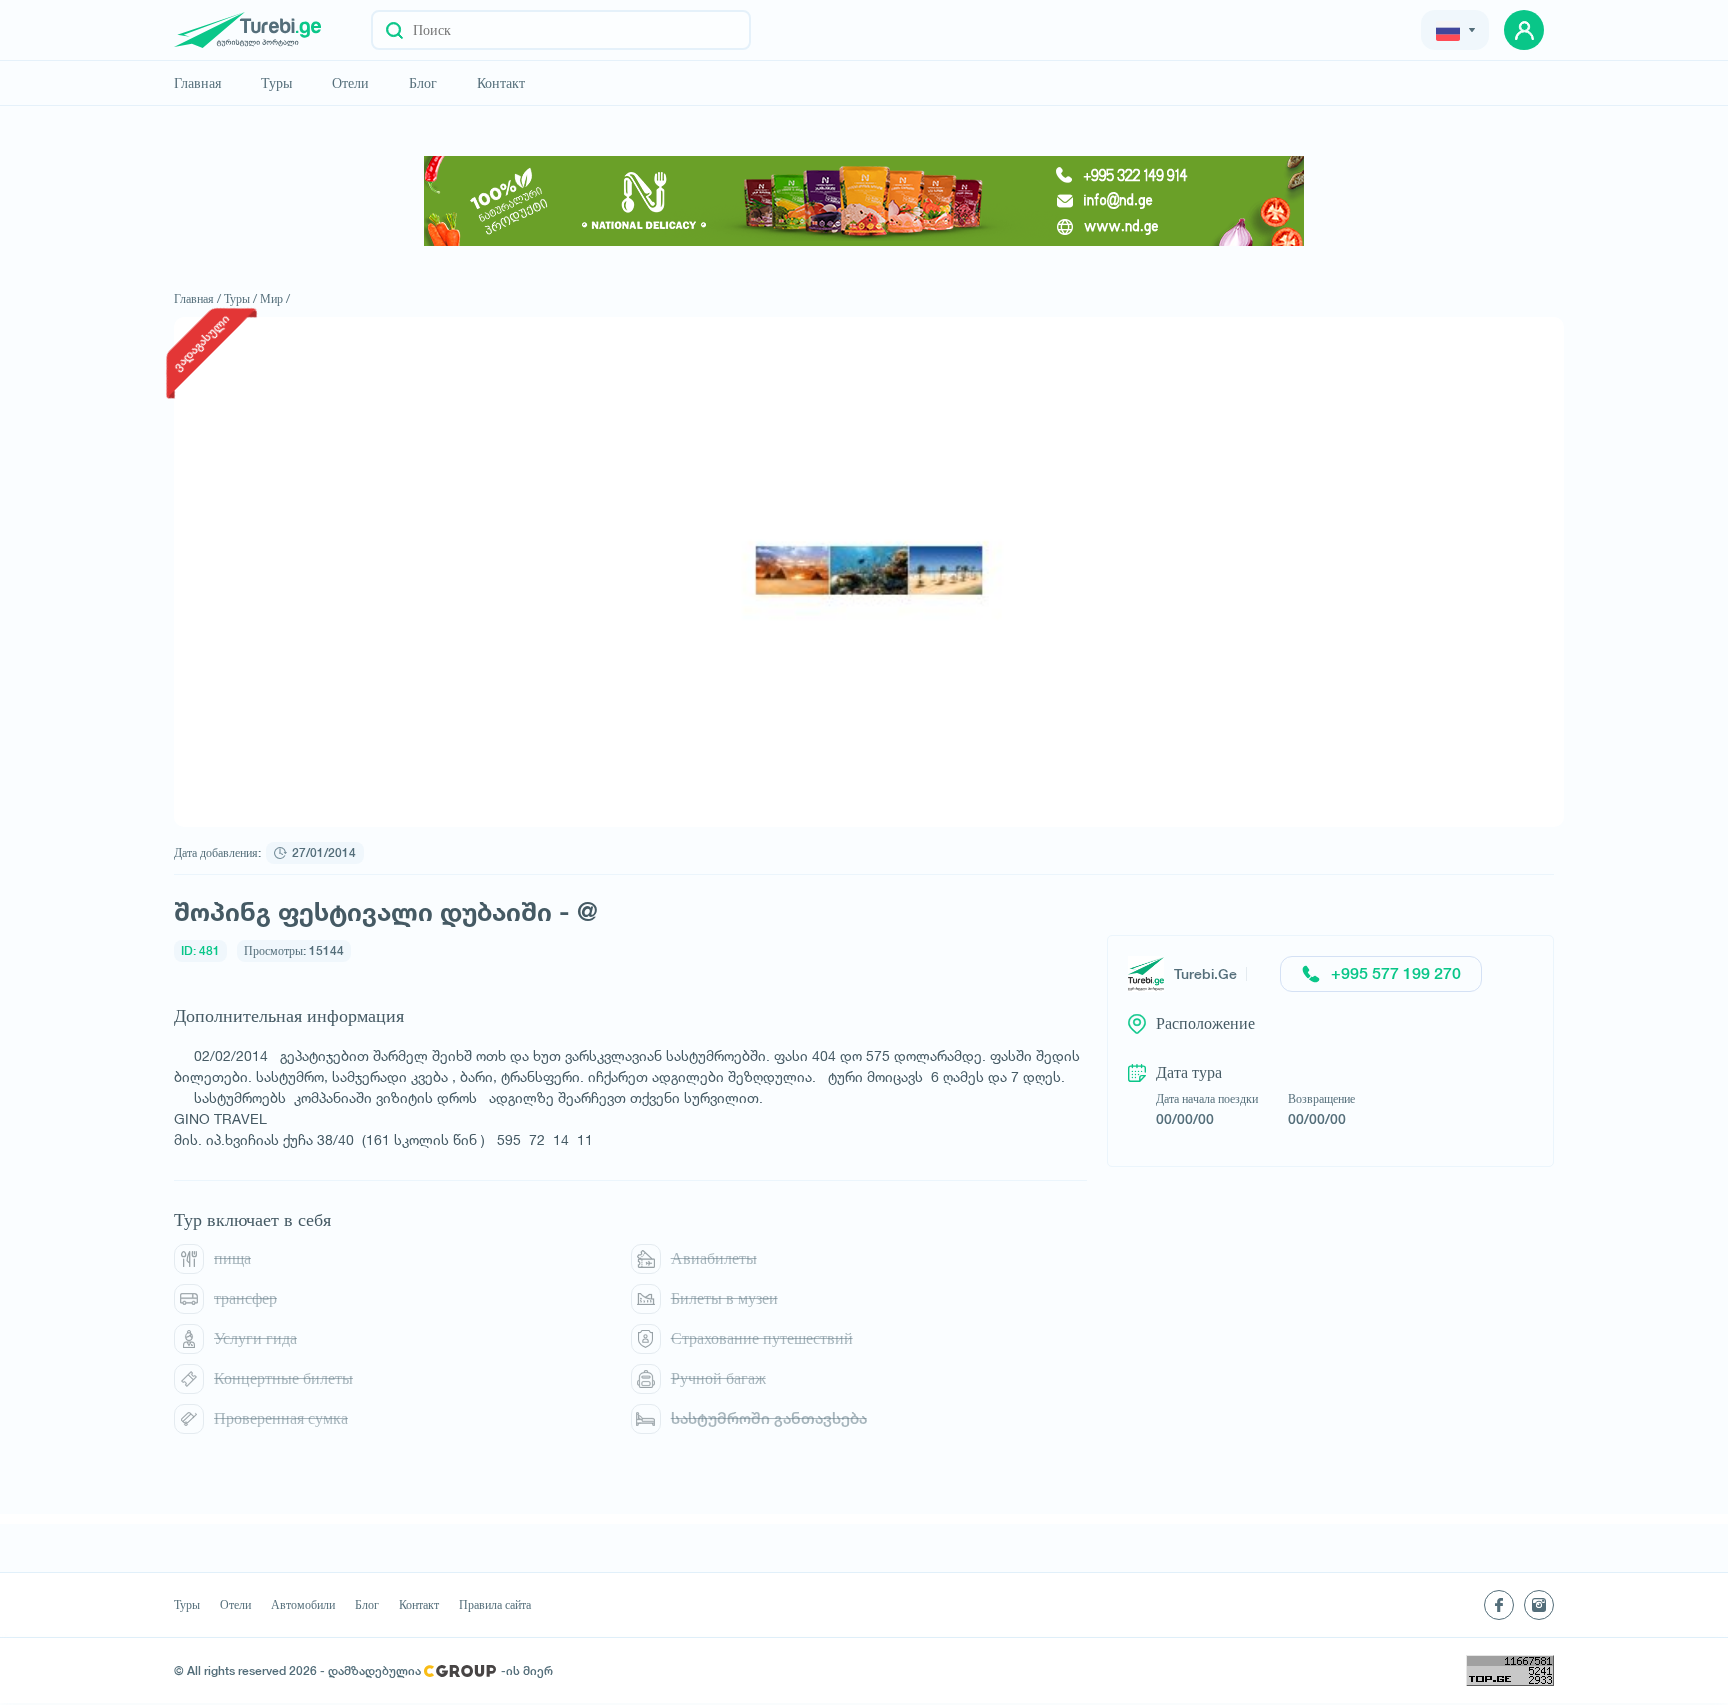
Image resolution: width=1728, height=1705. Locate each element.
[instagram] (1539, 1605)
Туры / (240, 298)
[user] (1524, 30)
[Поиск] (394, 30)
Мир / (275, 298)
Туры (276, 83)
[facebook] (1499, 1605)
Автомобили (303, 1605)
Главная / (197, 298)
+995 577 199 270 (1396, 973)
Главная (197, 83)
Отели (350, 83)
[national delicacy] (864, 201)
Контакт (501, 83)
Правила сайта (495, 1605)
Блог (423, 83)
